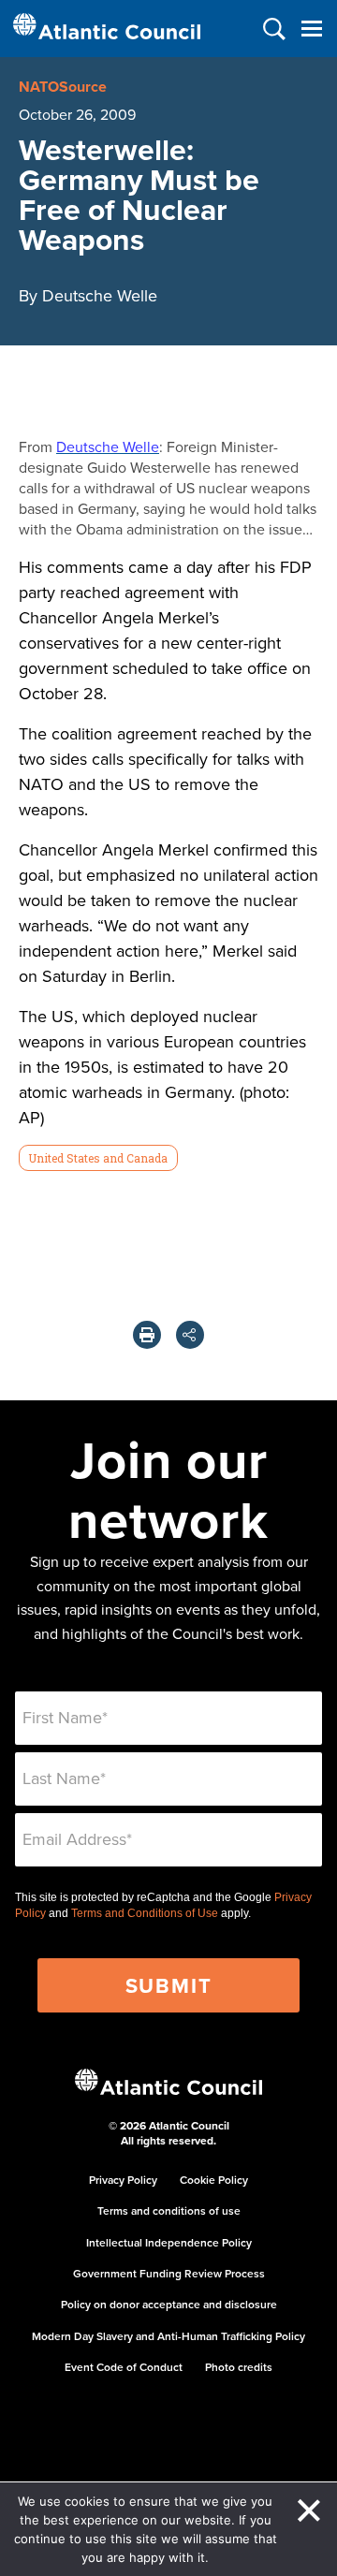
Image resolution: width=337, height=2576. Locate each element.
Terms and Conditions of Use (145, 1913)
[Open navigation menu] (311, 29)
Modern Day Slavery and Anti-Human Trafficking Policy (168, 2336)
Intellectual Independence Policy (169, 2242)
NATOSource (63, 87)
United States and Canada (98, 1158)
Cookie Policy (214, 2180)
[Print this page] (147, 1335)
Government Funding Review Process (169, 2273)
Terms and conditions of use (169, 2210)
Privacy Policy (123, 2180)
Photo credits (239, 2367)
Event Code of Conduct (124, 2367)
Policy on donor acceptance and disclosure (169, 2304)
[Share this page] (190, 1335)
